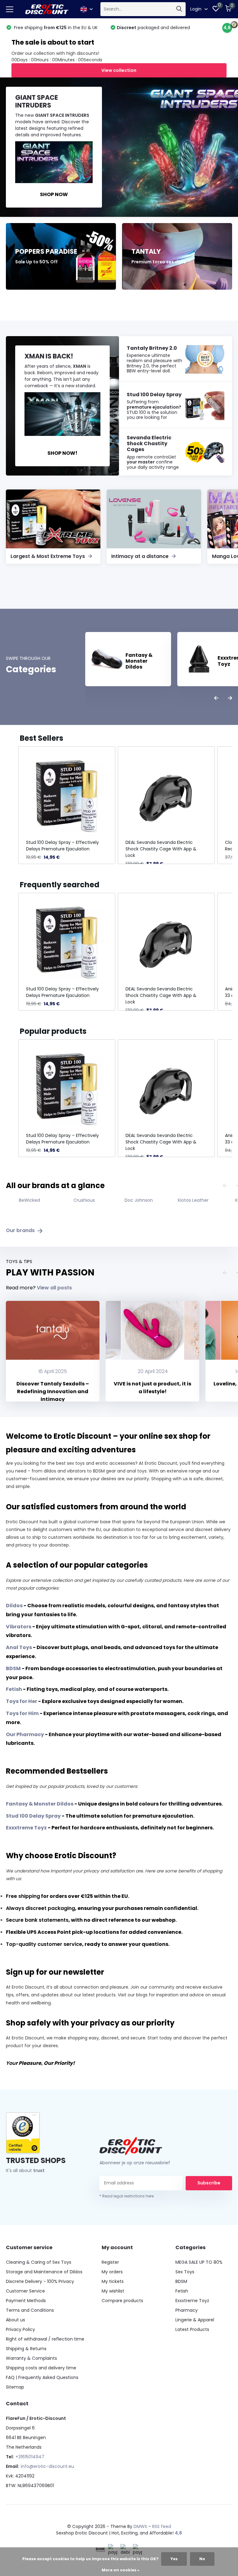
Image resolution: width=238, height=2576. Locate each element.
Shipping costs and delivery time (41, 2368)
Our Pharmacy (25, 1734)
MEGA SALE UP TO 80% (199, 2262)
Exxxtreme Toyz (26, 1828)
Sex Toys (185, 2272)
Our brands (21, 1230)
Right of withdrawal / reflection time (45, 2339)
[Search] (179, 9)
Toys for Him (22, 1713)
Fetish (14, 1689)
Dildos (14, 1606)
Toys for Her (22, 1701)
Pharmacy (187, 2310)
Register (110, 2262)
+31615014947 (30, 2457)
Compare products (122, 2301)
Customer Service (25, 2291)
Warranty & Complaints (31, 2358)
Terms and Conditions (30, 2310)
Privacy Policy (20, 2329)
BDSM (13, 1668)
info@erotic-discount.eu (47, 2466)
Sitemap (15, 2387)
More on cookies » (121, 2570)
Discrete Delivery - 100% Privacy (40, 2281)
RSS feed (162, 2526)
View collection (119, 70)
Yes (174, 2559)
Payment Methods (26, 2301)
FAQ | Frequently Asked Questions (42, 2377)
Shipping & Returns (26, 2349)
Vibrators (19, 1627)
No (202, 2559)
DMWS (140, 2526)
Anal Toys (19, 1647)
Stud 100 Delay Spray (33, 1816)
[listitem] (67, 805)
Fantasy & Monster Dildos (40, 1804)
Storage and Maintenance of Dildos (44, 2272)
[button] (12, 805)
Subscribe (209, 2183)
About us (15, 2320)
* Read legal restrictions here (127, 2196)
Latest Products (192, 2329)
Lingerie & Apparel (195, 2320)
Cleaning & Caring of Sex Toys (39, 2262)
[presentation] (216, 698)
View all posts (54, 1288)
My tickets (113, 2281)
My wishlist (113, 2291)
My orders (112, 2272)
